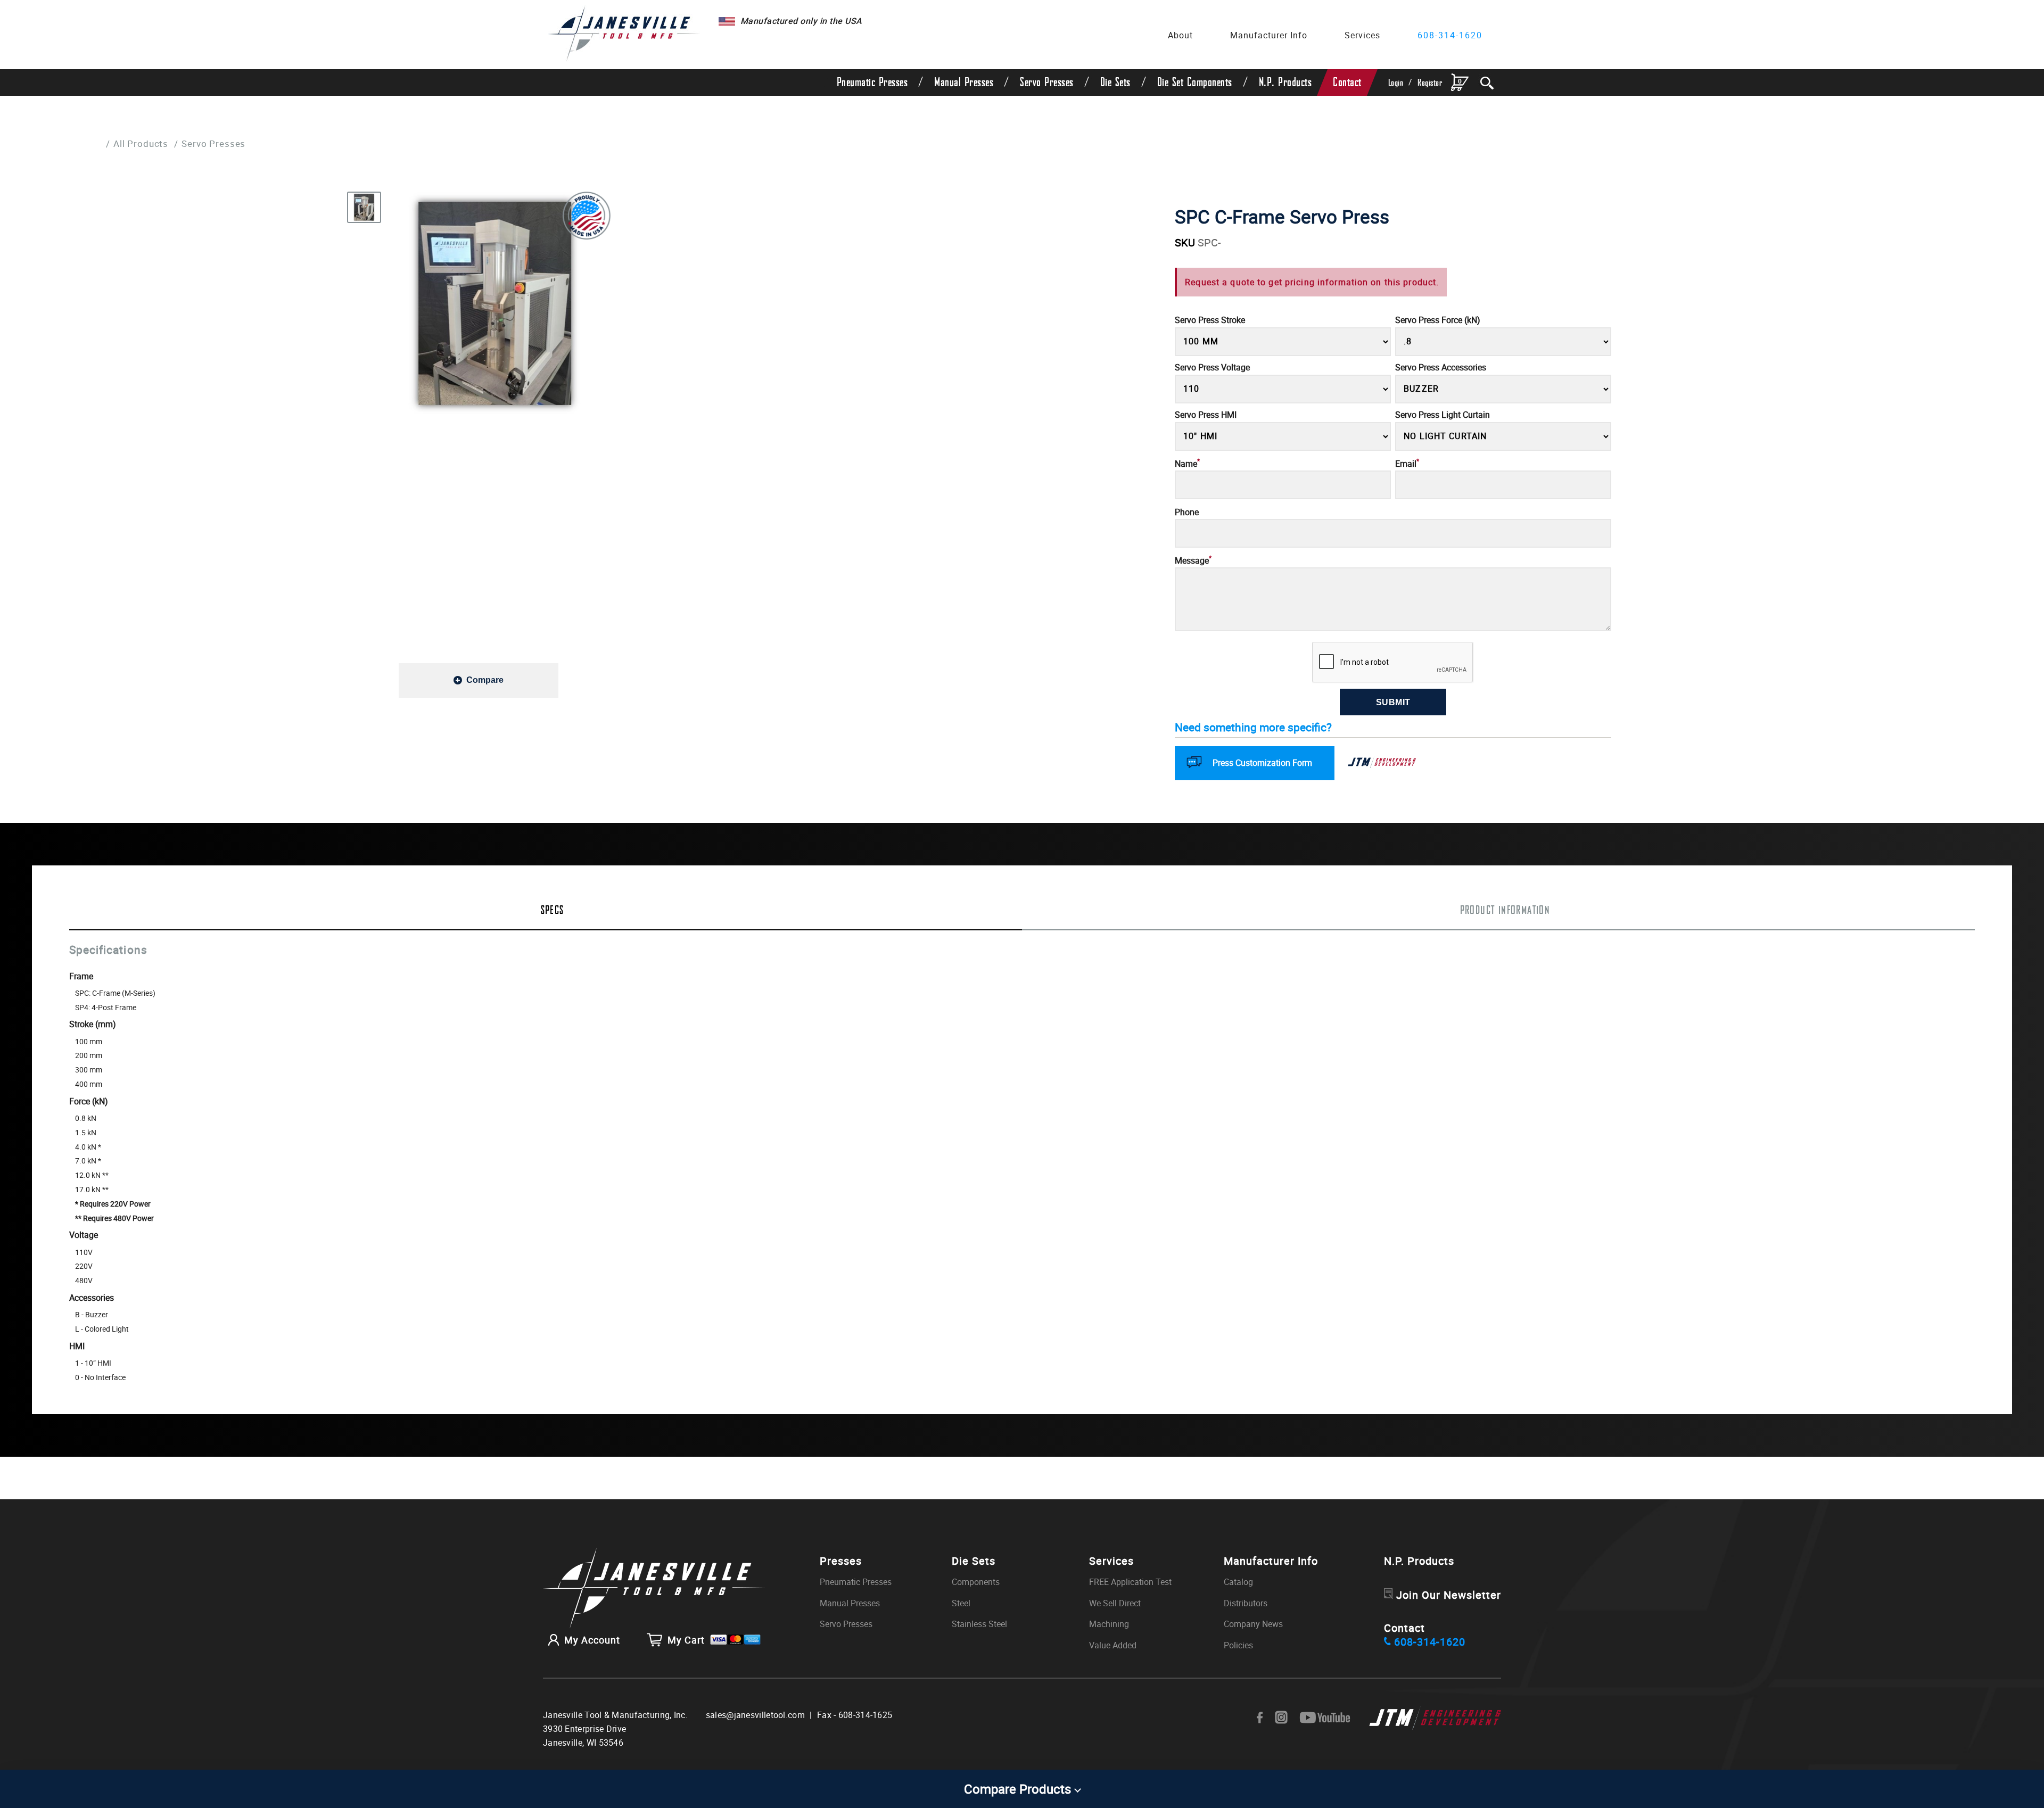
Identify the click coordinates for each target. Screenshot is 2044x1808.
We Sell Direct (1115, 1603)
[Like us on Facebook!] (1260, 1718)
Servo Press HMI (1206, 415)
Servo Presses (1047, 82)
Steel (961, 1603)
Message (1193, 561)
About (1180, 35)
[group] (495, 303)
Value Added (1113, 1645)
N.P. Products (1285, 82)
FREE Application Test (1130, 1582)
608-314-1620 (1450, 35)
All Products (141, 143)
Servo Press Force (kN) (1438, 320)
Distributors (1246, 1603)
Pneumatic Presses (872, 82)
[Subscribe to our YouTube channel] (1325, 1718)
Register (1430, 83)
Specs (553, 911)
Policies (1238, 1645)
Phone (1187, 512)
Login (1396, 83)
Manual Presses (964, 82)
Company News (1253, 1624)
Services (1362, 35)
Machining (1109, 1624)
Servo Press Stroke (1210, 320)
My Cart (686, 1640)
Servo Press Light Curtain (1443, 415)
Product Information (1505, 911)
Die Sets (1115, 82)
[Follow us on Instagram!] (1281, 1718)
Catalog (1238, 1582)
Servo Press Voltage (1212, 368)
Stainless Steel (979, 1624)
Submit (1393, 702)
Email (1407, 464)
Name (1187, 464)
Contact (1347, 82)
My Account (592, 1640)
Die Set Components (1195, 82)
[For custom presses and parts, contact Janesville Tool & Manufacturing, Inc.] (654, 1589)
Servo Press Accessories (1441, 368)
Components (976, 1582)
